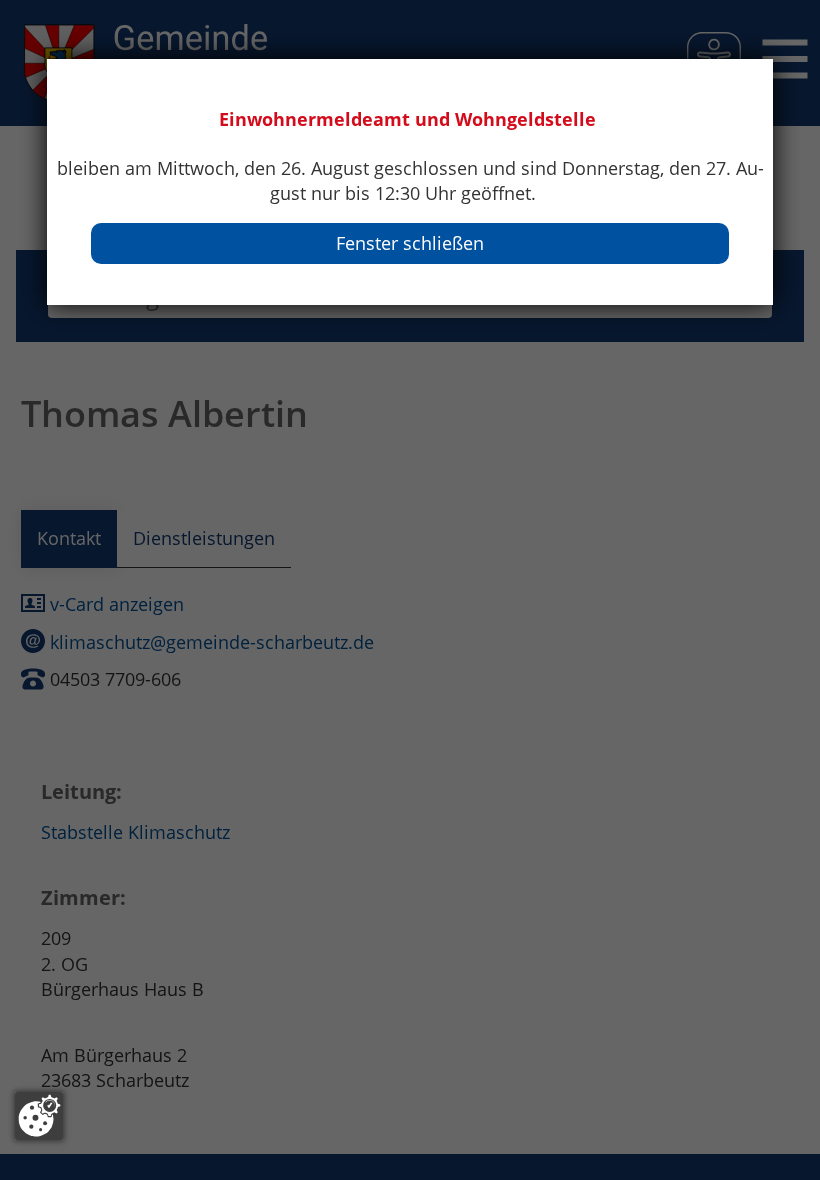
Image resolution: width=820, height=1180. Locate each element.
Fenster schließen (410, 243)
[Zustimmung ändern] (39, 1116)
